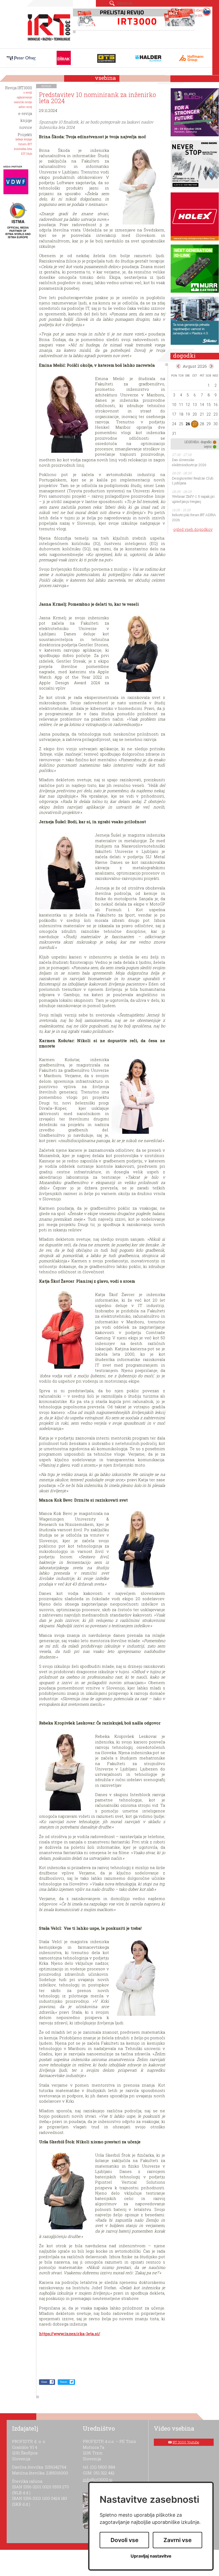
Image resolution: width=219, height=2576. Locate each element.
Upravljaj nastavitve (151, 2556)
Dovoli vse (124, 2540)
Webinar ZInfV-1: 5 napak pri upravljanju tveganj (193, 499)
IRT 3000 (47, 26)
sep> (211, 366)
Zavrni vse (177, 2540)
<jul (178, 366)
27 (195, 424)
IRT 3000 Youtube (186, 2442)
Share (44, 2382)
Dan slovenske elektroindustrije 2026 (189, 462)
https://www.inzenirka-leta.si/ (70, 2334)
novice (46, 86)
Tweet (63, 2382)
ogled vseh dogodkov (193, 529)
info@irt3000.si (98, 2480)
